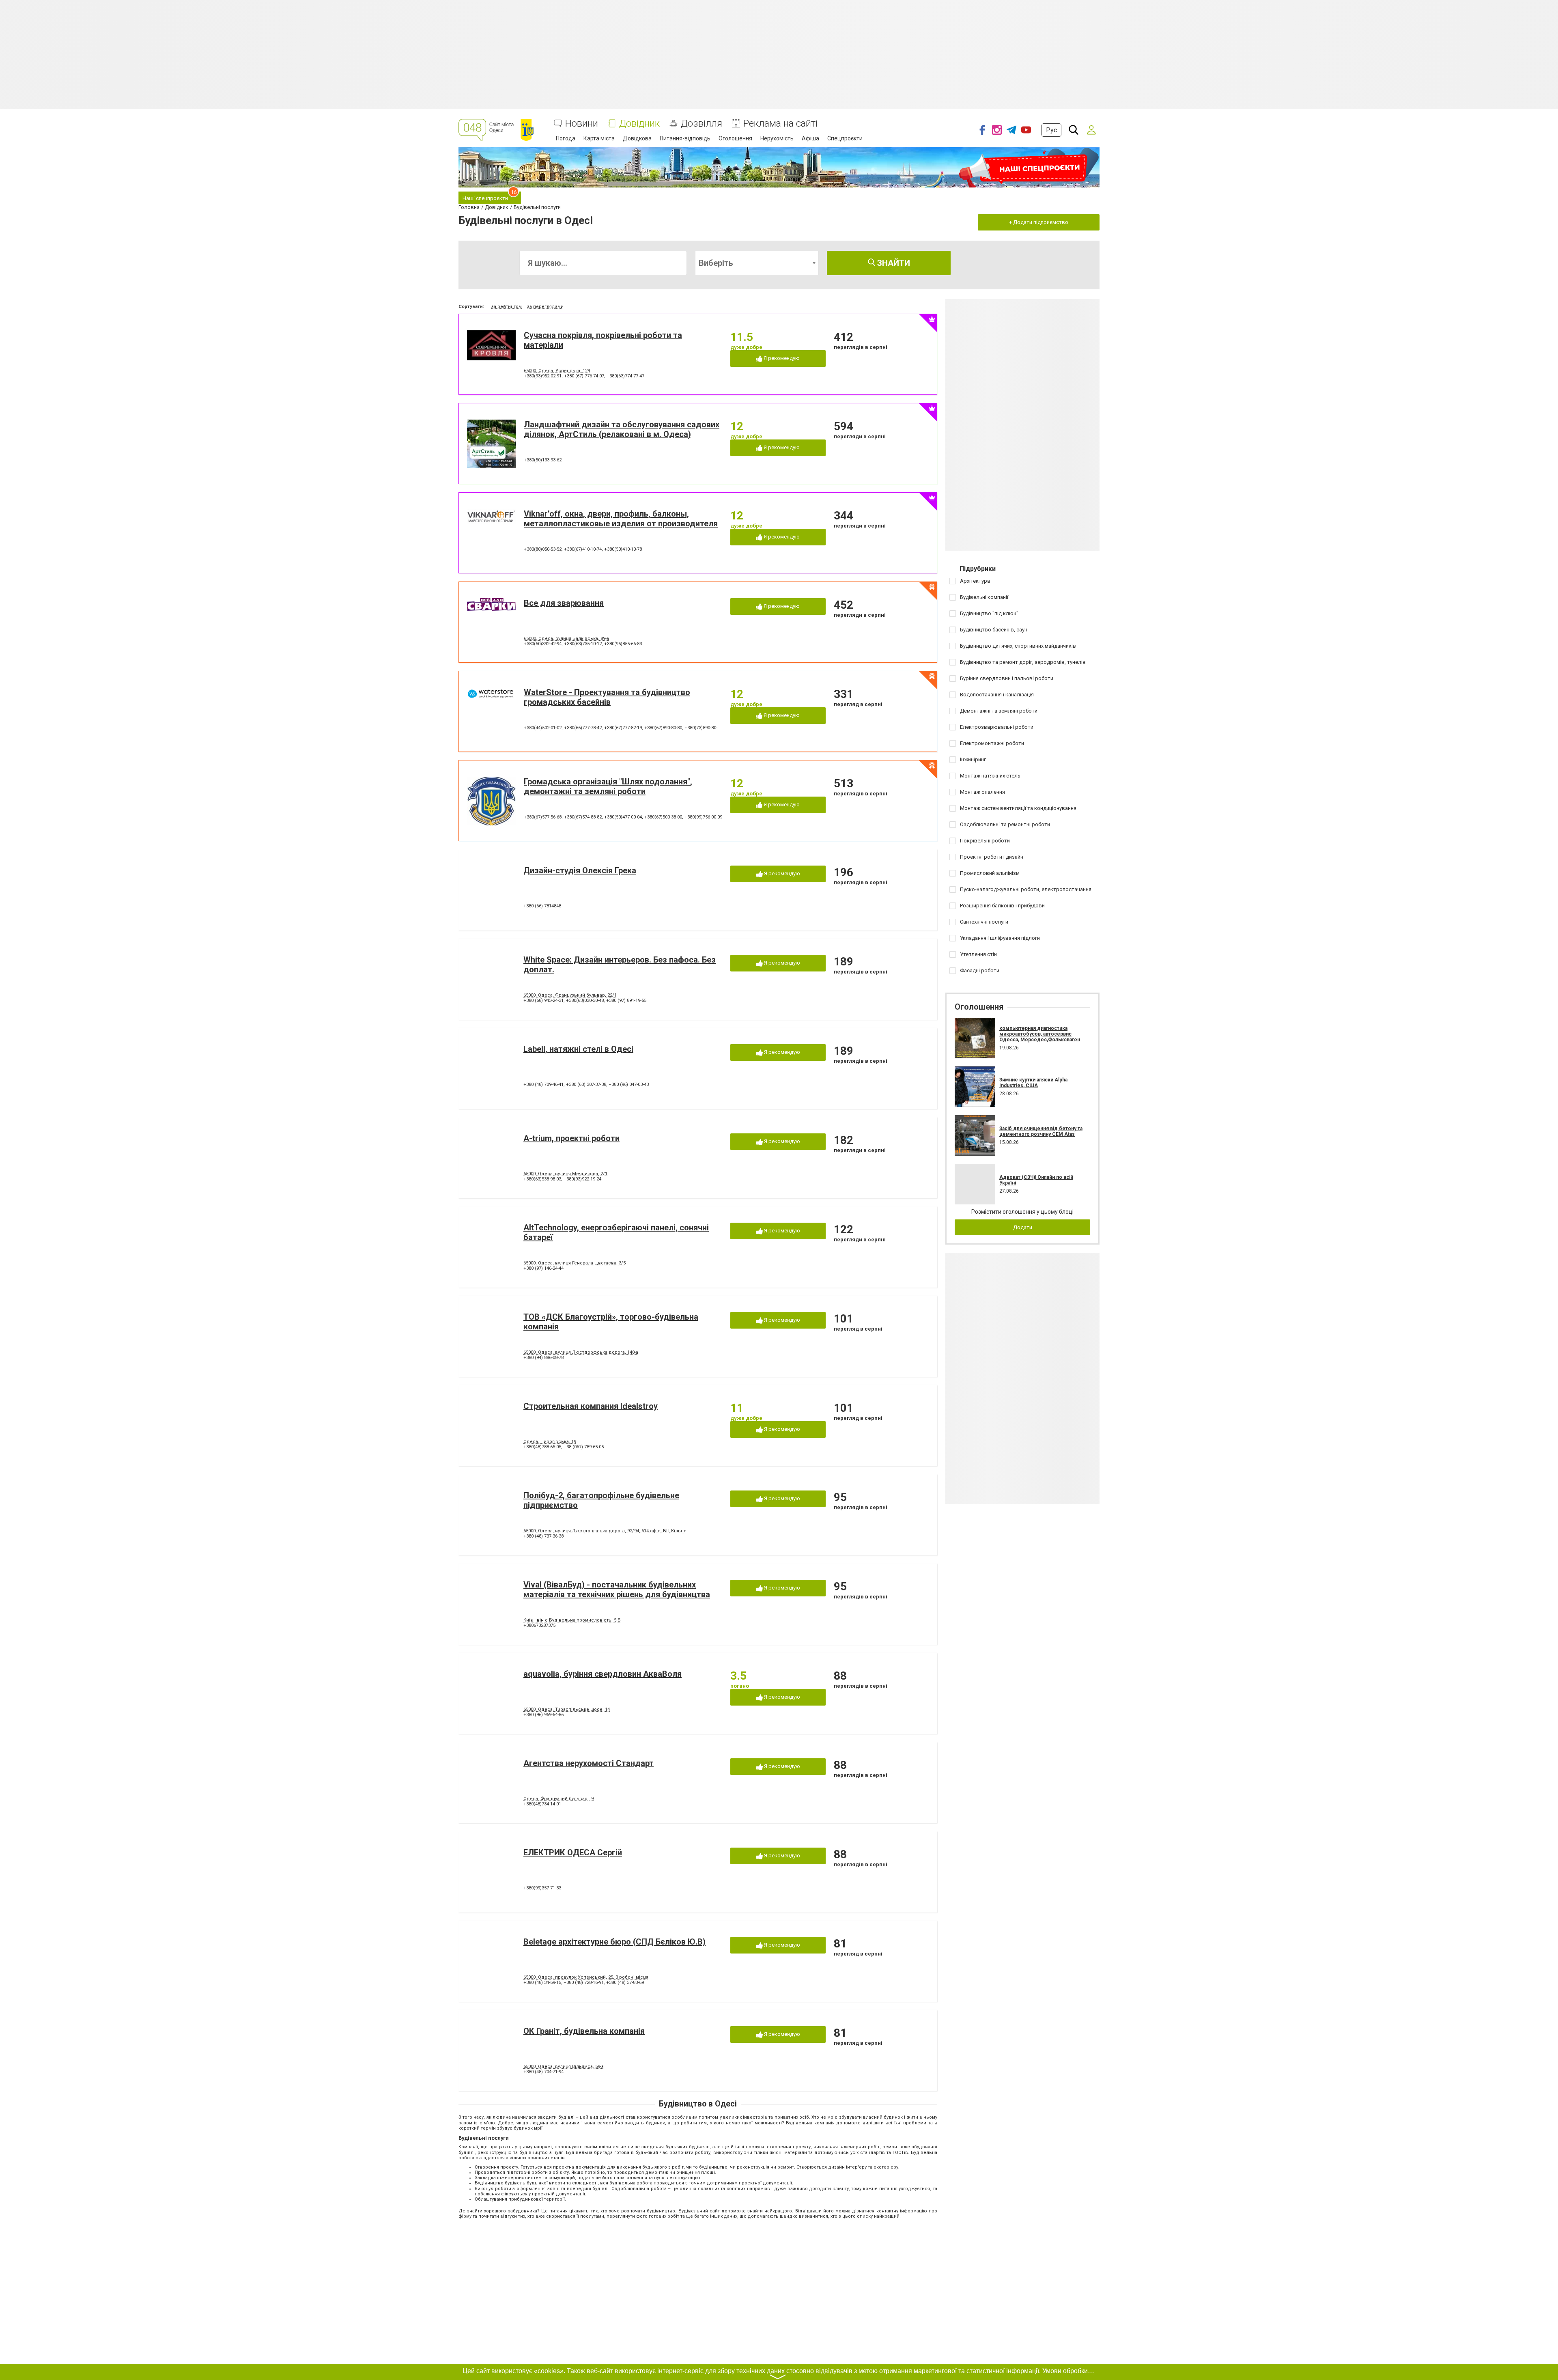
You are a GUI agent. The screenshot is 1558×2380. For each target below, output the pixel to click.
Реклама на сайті (780, 124)
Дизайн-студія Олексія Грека (580, 870)
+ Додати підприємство (1039, 222)
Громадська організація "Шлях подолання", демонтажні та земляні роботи (608, 786)
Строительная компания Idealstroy (591, 1406)
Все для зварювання (564, 603)
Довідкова (637, 138)
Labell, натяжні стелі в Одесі (578, 1049)
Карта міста (599, 138)
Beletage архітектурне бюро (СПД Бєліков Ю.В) (614, 1942)
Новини (582, 124)
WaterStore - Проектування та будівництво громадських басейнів (607, 697)
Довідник (639, 124)
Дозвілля (702, 124)
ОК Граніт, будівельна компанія (584, 2031)
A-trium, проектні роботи (571, 1138)
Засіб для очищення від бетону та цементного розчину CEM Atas (1041, 1131)
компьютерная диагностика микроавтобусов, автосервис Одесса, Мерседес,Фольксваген (1040, 1034)
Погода (566, 138)
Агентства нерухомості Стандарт (589, 1763)
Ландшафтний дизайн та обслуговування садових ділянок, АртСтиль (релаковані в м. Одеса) (622, 429)
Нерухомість (777, 138)
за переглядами (545, 307)
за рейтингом (507, 307)
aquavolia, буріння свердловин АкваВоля (603, 1674)
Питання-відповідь (685, 138)
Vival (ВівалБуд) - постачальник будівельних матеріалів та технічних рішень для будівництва (617, 1590)
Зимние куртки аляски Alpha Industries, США (1033, 1083)
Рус (1051, 130)
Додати (1023, 1227)
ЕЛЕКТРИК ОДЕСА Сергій (573, 1852)
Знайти (893, 263)
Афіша (810, 138)
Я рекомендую (781, 358)
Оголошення (735, 138)
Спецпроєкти (845, 138)
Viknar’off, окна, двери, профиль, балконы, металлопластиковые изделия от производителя (621, 519)
